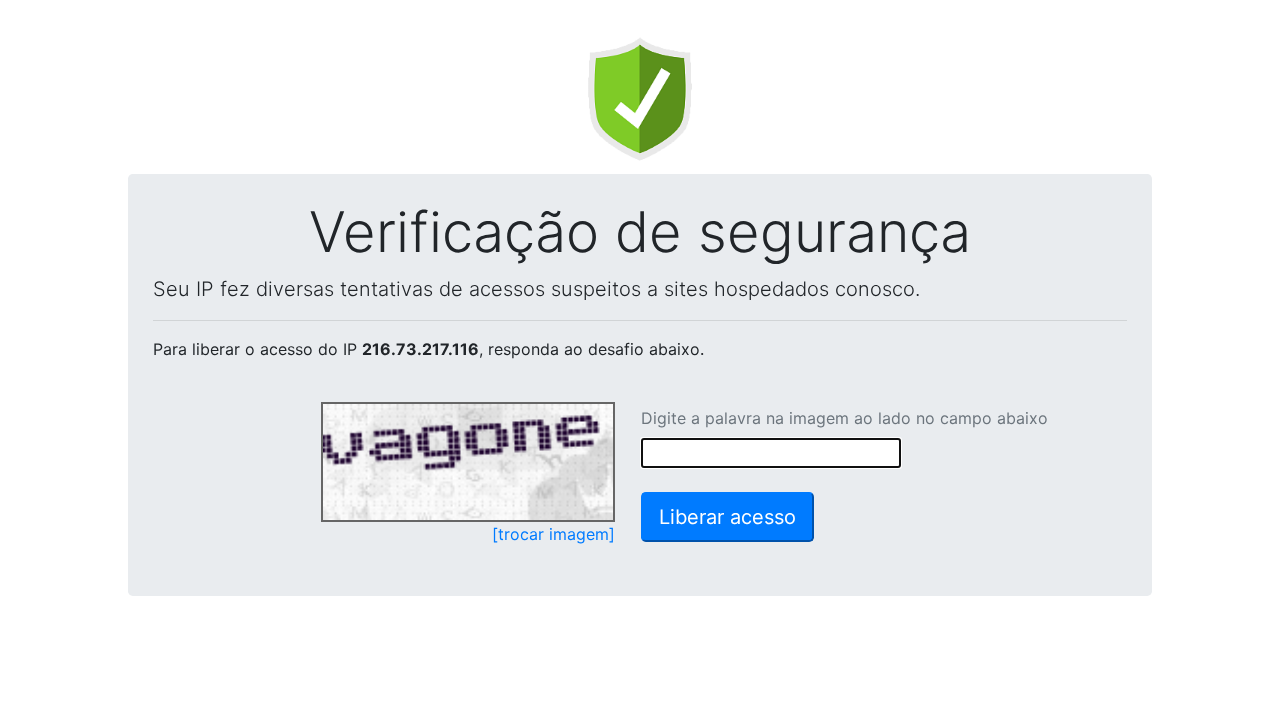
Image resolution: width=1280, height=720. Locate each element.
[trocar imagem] (553, 534)
